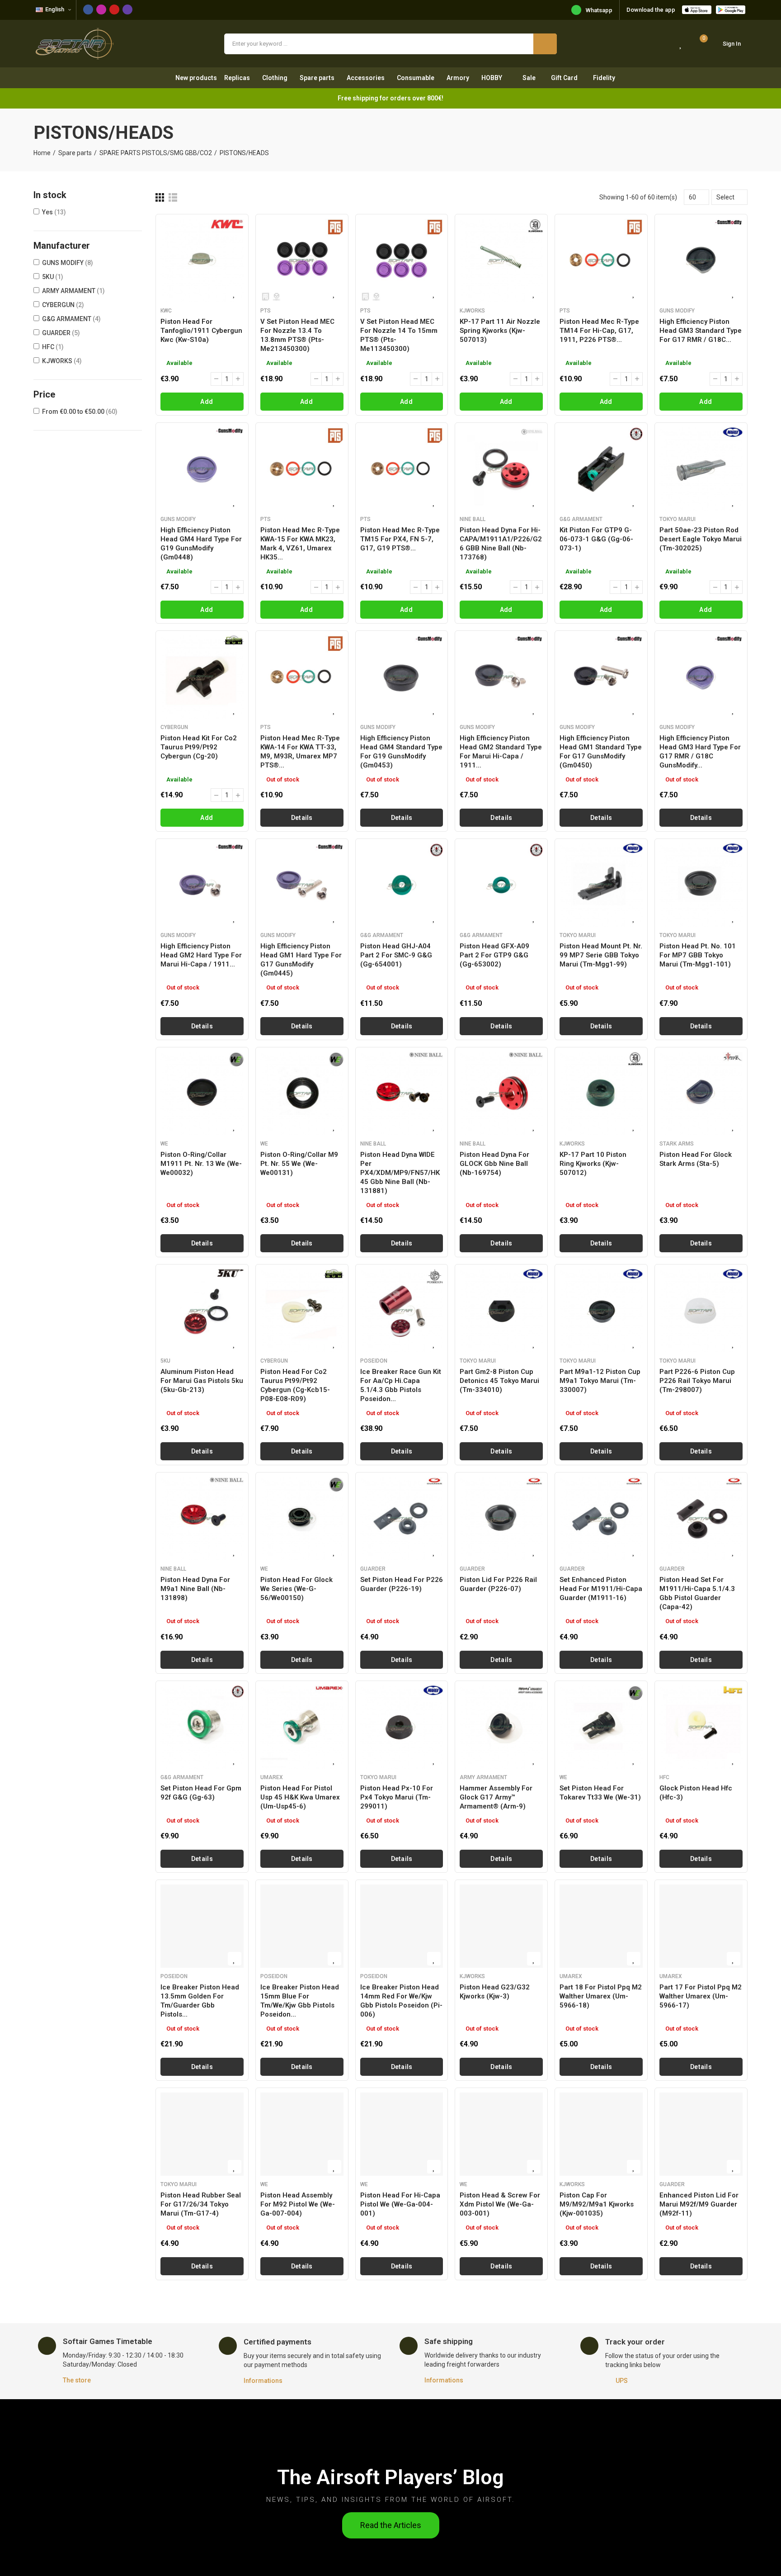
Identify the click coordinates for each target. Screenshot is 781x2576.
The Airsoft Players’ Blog (390, 2477)
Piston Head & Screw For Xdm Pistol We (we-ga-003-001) (500, 2204)
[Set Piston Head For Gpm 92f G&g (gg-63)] (202, 1727)
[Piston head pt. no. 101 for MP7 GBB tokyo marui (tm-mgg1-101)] (701, 885)
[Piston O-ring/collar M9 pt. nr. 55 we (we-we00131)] (302, 1094)
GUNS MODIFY (68, 263)
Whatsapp (599, 10)
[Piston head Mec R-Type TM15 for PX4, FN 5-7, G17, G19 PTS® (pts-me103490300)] (402, 469)
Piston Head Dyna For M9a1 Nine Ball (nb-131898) (195, 1589)
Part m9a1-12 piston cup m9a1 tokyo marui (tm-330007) (600, 1381)
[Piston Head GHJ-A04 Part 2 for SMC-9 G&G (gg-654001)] (402, 885)
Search (545, 44)
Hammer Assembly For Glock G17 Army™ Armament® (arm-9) (496, 1797)
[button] (391, 2525)
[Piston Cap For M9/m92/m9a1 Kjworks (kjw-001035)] (601, 2134)
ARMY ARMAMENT (73, 291)
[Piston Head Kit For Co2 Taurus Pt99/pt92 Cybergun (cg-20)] (202, 677)
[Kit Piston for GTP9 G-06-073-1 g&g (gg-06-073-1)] (601, 469)
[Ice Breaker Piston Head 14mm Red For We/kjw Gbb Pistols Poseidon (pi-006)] (402, 1926)
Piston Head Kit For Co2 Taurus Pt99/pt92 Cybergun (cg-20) (199, 747)
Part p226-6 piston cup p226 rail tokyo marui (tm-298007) (697, 1381)
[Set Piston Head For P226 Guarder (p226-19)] (402, 1519)
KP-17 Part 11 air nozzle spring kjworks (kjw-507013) (500, 331)
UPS (622, 2381)
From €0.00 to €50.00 (80, 412)
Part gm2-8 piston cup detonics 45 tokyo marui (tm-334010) (499, 1381)
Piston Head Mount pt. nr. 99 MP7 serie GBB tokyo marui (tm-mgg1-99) (601, 955)
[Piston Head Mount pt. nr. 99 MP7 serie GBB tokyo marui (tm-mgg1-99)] (601, 885)
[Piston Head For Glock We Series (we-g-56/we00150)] (302, 1519)
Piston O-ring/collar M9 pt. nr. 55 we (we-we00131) (299, 1164)
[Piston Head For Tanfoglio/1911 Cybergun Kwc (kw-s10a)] (202, 260)
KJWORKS (62, 361)
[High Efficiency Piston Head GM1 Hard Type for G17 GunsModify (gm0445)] (302, 885)
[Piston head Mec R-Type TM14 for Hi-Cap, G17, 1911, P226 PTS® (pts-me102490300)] (601, 260)
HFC (53, 347)
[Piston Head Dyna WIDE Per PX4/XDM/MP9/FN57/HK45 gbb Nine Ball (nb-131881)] (402, 1094)
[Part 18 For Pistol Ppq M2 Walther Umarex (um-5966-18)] (601, 1926)
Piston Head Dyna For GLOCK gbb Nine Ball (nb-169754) (494, 1164)
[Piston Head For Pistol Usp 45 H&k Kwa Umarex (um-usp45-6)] (302, 1727)
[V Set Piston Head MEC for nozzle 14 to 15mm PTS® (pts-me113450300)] (402, 260)
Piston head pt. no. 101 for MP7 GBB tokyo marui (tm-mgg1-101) (698, 955)
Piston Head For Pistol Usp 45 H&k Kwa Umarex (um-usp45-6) (300, 1797)
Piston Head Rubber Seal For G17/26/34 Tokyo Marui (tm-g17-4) (201, 2204)
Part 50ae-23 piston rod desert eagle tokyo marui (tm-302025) (701, 539)
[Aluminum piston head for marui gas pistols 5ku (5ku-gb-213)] (202, 1311)
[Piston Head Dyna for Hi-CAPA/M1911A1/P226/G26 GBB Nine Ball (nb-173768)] (501, 469)
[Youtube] (114, 9)
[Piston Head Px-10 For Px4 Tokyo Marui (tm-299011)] (402, 1727)
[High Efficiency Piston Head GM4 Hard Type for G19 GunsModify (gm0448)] (202, 469)
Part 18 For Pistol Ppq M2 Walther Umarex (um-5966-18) (601, 1996)
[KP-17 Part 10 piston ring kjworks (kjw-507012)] (601, 1094)
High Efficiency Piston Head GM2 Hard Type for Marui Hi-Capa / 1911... (201, 955)
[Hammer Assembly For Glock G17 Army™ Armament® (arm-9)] (501, 1727)
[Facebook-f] (88, 9)
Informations (263, 2381)
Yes (54, 212)
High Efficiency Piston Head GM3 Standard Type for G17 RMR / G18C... (701, 331)
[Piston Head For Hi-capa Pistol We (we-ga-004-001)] (402, 2134)
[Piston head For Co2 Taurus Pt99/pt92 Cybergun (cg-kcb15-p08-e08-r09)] (302, 1311)
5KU (53, 277)
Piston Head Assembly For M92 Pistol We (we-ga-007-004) (298, 2204)
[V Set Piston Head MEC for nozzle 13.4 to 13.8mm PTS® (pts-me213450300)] (302, 260)
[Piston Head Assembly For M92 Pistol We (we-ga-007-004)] (302, 2134)
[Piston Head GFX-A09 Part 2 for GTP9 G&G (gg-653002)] (501, 885)
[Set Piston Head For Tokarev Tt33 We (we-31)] (601, 1727)
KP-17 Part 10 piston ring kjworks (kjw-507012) (593, 1164)
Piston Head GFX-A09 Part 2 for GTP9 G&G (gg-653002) (494, 955)
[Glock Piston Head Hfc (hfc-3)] (701, 1727)
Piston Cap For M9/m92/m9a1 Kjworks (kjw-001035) (597, 2204)
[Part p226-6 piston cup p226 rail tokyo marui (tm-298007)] (701, 1311)
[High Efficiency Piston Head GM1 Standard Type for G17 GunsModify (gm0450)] (601, 677)
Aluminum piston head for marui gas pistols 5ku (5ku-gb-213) (202, 1381)
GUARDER (61, 333)
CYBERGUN (63, 305)
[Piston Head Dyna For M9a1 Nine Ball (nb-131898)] (202, 1519)
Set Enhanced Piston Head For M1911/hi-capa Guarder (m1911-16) (601, 1589)
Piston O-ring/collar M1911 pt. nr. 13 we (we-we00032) (201, 1164)
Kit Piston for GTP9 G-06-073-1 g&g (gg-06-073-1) (596, 539)
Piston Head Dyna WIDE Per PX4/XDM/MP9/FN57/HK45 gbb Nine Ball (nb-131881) (400, 1173)
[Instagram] (101, 9)
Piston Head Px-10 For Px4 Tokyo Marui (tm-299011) (397, 1797)
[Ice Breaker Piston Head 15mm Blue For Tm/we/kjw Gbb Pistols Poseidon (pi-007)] (302, 1926)
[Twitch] (127, 9)
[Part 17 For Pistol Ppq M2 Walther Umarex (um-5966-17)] (701, 1926)
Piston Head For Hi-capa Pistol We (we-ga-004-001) (400, 2204)
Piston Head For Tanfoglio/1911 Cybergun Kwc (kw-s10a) (201, 331)
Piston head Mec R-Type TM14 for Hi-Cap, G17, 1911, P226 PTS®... (599, 331)
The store (77, 2380)
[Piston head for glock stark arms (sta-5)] (701, 1094)
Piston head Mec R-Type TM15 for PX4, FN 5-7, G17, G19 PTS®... (400, 539)
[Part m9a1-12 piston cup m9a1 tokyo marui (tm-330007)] (601, 1311)
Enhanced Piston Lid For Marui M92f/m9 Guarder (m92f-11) (699, 2204)
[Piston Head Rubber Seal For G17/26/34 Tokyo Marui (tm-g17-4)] (202, 2134)
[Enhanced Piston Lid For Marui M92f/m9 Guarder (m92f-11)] (701, 2134)
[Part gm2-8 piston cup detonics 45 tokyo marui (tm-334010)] (501, 1311)
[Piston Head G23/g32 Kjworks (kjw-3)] (501, 1926)
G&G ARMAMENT (71, 319)
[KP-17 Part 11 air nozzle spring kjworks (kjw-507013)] (501, 260)
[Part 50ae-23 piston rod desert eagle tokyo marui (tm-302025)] (701, 469)
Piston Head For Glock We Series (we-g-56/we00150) (296, 1589)
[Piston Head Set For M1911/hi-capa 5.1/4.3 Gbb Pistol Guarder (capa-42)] (701, 1519)
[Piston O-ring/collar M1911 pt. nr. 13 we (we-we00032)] (202, 1094)
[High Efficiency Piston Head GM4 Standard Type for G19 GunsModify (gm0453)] (402, 677)
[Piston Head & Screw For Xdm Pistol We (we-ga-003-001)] (501, 2134)
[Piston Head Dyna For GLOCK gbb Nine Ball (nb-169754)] (501, 1094)
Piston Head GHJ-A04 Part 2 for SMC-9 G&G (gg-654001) (396, 955)
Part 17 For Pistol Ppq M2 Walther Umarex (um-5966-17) (701, 1996)
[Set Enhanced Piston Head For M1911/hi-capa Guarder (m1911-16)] (601, 1519)
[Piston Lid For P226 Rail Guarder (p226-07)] (501, 1519)
